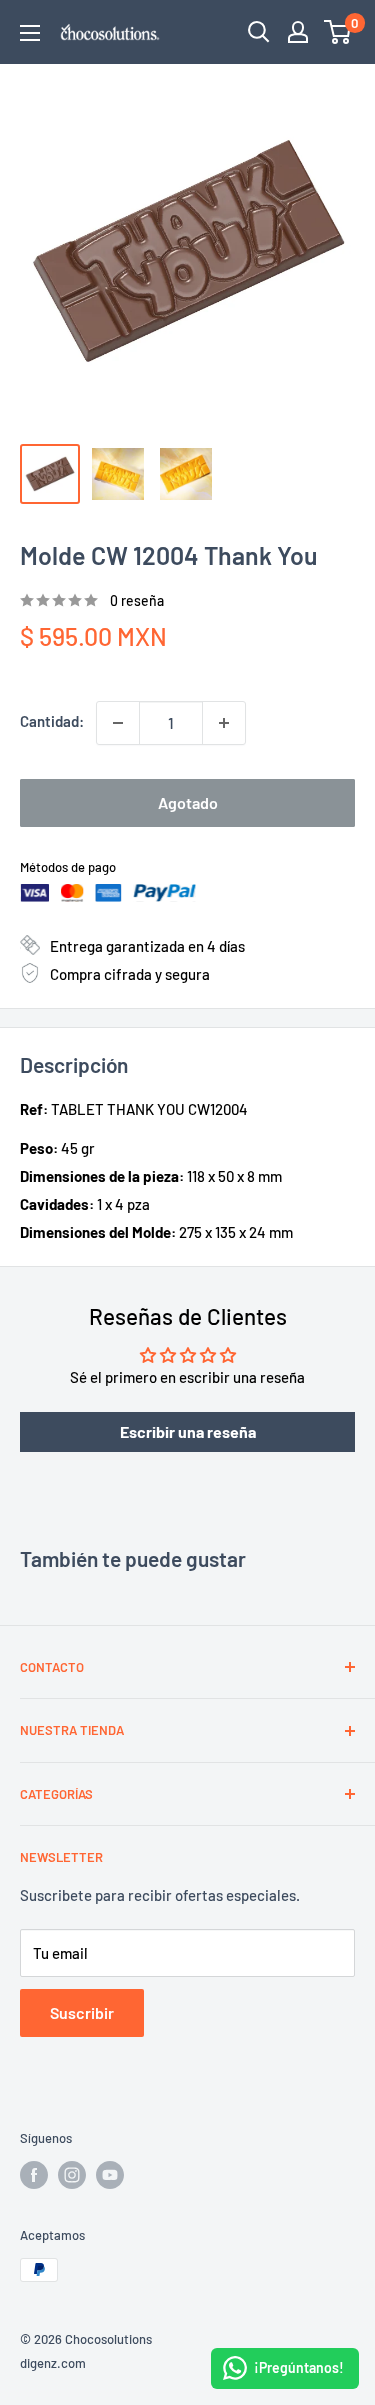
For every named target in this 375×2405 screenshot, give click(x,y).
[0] (338, 32)
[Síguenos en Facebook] (34, 2175)
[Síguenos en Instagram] (72, 2175)
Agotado (188, 802)
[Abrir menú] (30, 33)
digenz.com (53, 2363)
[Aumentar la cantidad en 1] (224, 723)
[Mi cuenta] (298, 32)
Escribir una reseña (188, 1431)
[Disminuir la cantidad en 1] (118, 723)
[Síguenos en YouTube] (110, 2175)
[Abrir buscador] (259, 32)
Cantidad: (52, 721)
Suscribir (82, 2012)
